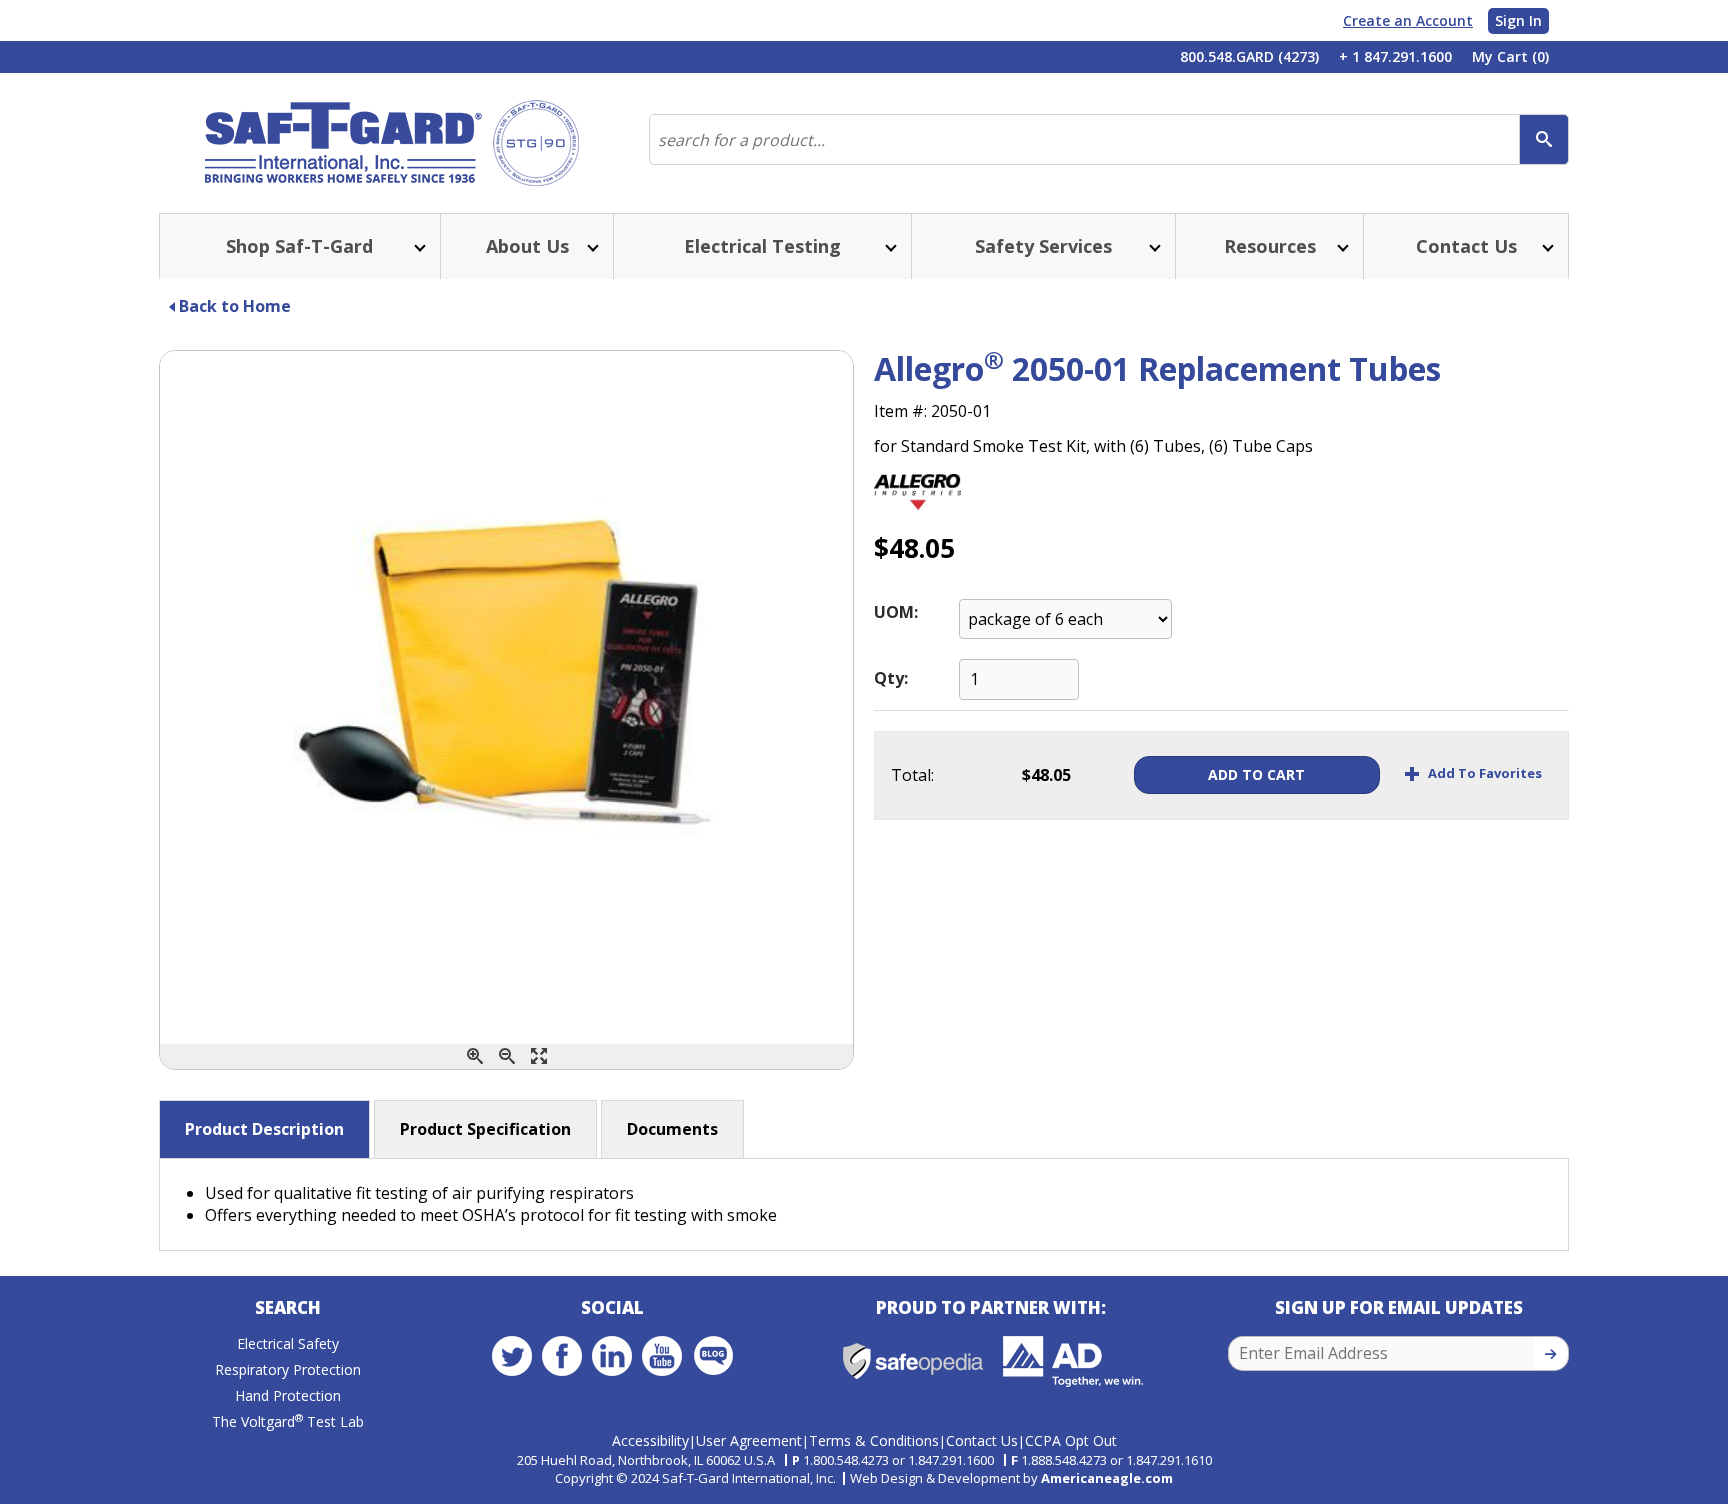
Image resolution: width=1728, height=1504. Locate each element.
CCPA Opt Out (1071, 1440)
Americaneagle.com (1107, 1478)
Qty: (891, 678)
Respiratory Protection (288, 1369)
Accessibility (650, 1440)
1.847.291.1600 (951, 1460)
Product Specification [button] (485, 1129)
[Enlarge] (539, 1056)
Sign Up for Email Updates (1399, 1307)
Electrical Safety (288, 1343)
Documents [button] (672, 1129)
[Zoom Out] (507, 1056)
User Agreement (749, 1440)
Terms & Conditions (874, 1440)
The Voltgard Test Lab (288, 1421)
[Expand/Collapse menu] (418, 246)
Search (288, 1307)
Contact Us (982, 1440)
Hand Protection (288, 1395)
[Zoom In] (475, 1056)
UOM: (896, 612)
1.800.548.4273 (846, 1460)
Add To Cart (1256, 774)
